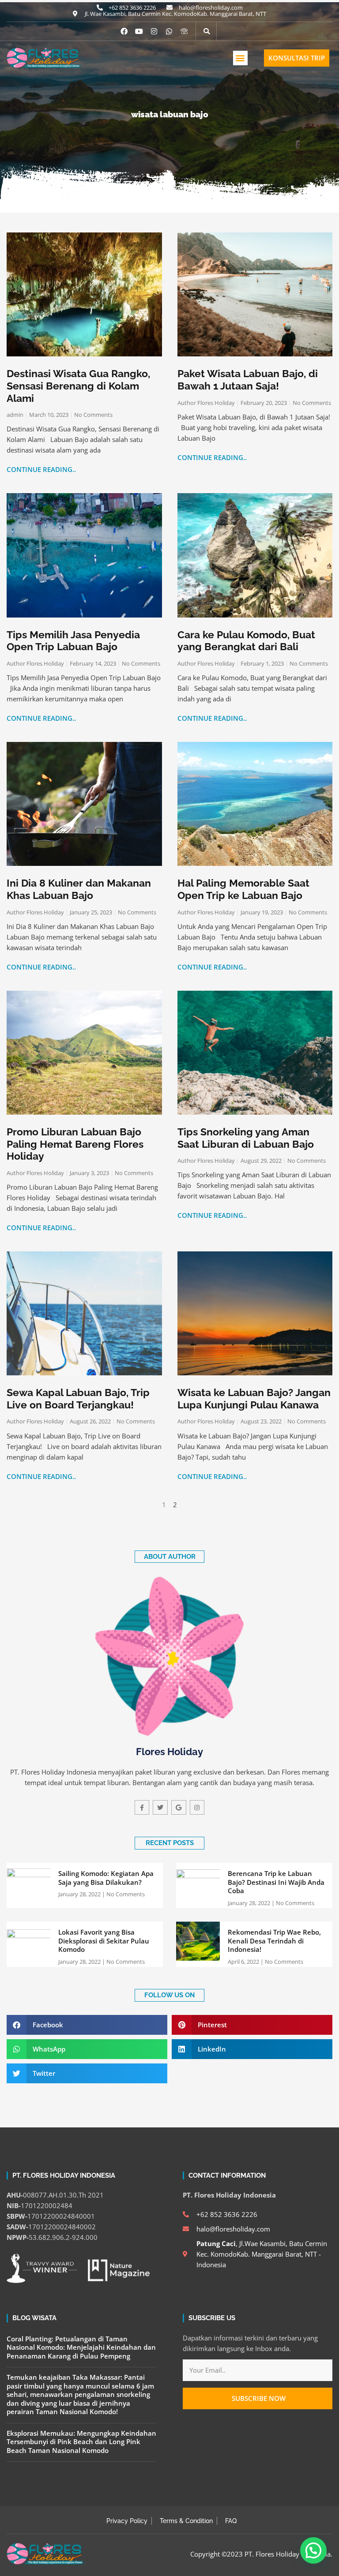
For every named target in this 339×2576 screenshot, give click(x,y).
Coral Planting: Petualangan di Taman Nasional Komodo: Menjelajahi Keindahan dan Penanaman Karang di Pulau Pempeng (81, 2347)
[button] (240, 58)
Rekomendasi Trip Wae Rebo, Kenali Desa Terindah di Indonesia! (274, 1941)
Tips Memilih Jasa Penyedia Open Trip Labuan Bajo (73, 641)
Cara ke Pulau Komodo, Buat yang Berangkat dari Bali (246, 641)
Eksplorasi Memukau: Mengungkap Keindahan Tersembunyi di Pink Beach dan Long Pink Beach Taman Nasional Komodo (81, 2442)
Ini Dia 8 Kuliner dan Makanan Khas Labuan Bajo (79, 889)
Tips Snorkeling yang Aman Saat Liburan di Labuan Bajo (246, 1138)
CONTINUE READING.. (41, 469)
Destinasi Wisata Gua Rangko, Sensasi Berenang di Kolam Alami (78, 386)
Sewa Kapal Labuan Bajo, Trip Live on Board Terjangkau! (78, 1398)
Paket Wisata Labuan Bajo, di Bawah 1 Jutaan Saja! (248, 380)
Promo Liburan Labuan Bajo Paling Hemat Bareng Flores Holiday (75, 1144)
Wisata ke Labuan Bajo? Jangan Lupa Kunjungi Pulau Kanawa (254, 1398)
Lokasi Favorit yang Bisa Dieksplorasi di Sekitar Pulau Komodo (104, 1941)
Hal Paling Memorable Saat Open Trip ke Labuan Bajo (243, 889)
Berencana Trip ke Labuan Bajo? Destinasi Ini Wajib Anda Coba (276, 1882)
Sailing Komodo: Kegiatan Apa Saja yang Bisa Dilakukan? (106, 1878)
